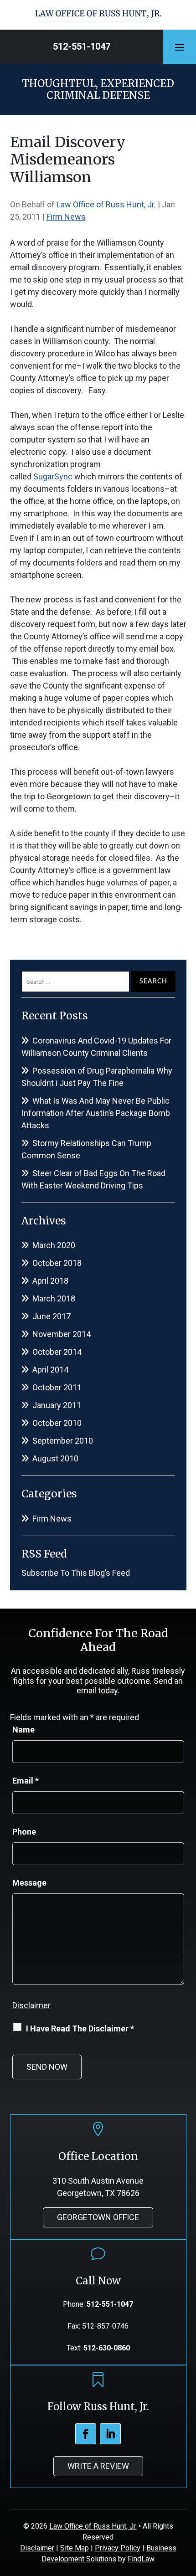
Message (29, 1883)
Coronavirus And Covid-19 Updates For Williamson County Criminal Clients (96, 1047)
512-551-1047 (82, 46)
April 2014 (50, 1370)
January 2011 (57, 1405)
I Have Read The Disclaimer (80, 2028)
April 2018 (50, 1281)
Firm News (66, 217)
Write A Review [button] (98, 2466)
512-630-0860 (107, 2348)
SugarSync (53, 476)
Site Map (75, 2548)
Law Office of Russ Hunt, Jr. (106, 204)
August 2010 (55, 1458)
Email (26, 1781)
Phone (24, 1832)
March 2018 (54, 1298)
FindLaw (141, 2559)
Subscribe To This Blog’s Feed (76, 1573)
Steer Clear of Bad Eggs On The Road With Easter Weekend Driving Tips (93, 1179)
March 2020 (54, 1245)
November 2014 (62, 1334)
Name (23, 1730)
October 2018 (57, 1263)
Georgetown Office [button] (98, 2217)
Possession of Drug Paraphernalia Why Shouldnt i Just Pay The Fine (97, 1077)
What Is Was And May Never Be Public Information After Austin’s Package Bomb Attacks (96, 1113)
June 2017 (52, 1316)
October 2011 (57, 1387)
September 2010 (63, 1441)
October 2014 (57, 1352)
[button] (180, 47)
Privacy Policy (118, 2548)
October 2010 (57, 1423)
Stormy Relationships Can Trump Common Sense (86, 1149)
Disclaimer (31, 2005)
